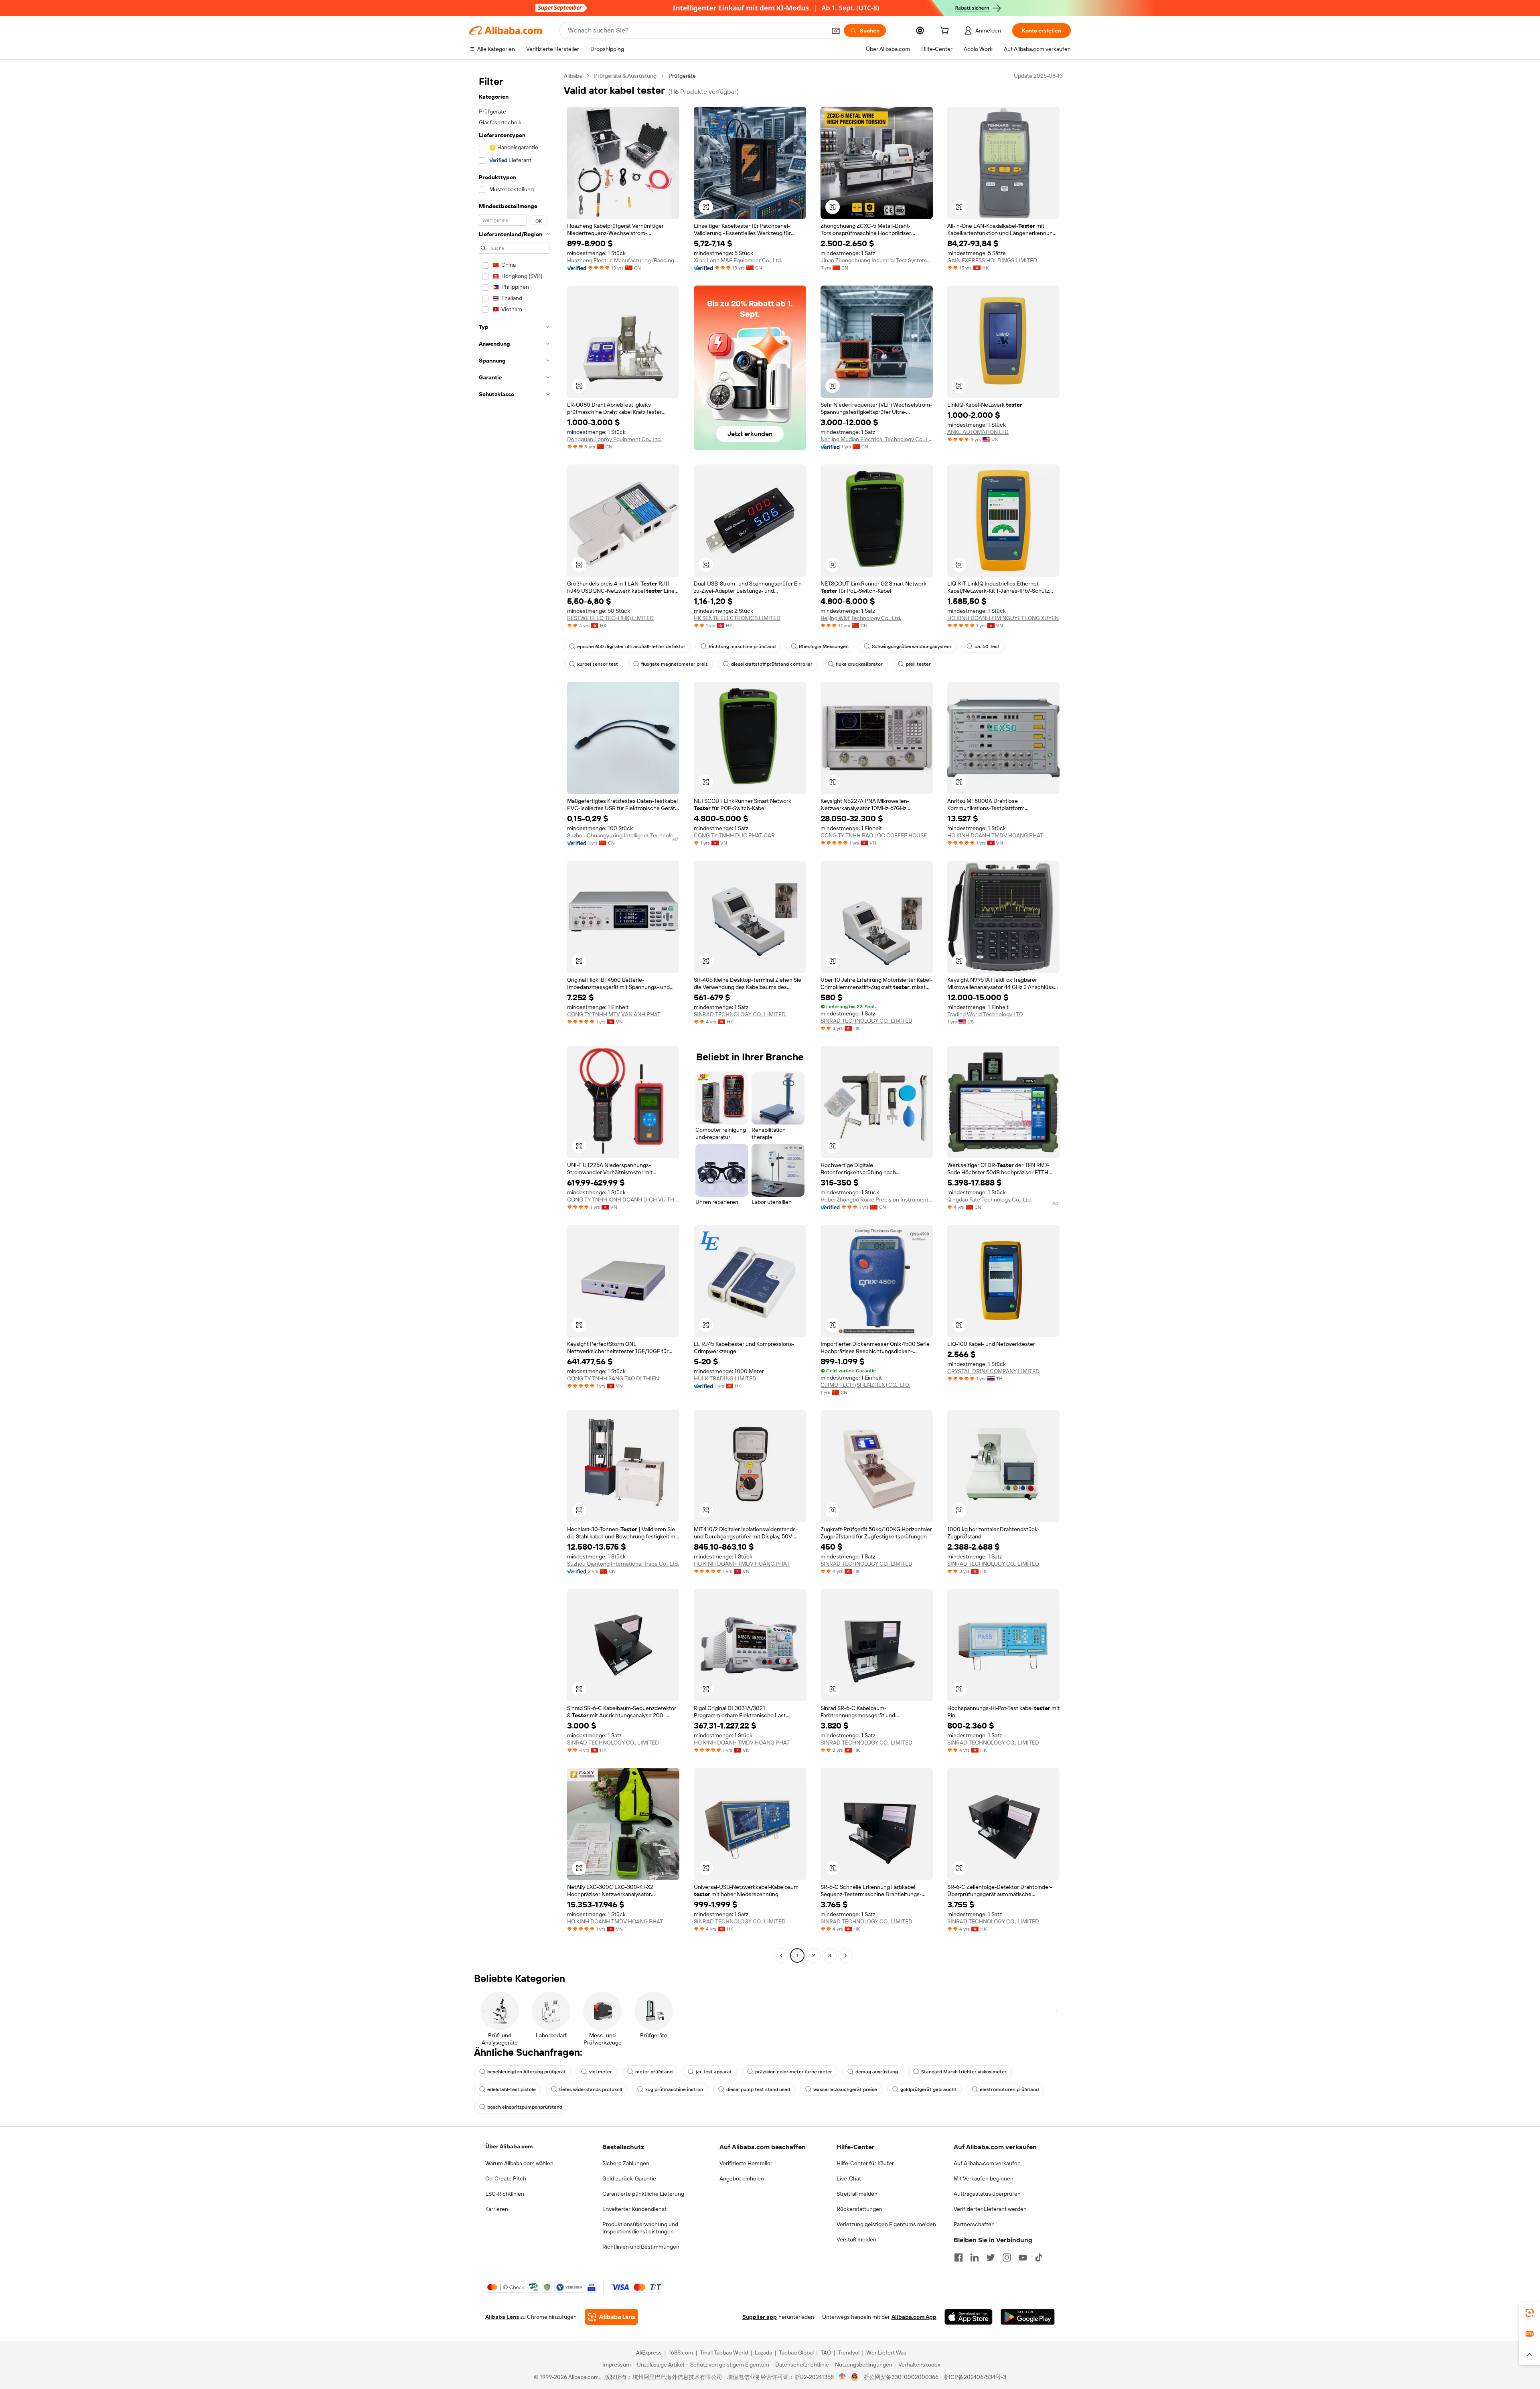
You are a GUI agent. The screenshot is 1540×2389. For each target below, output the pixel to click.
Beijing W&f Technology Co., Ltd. (861, 618)
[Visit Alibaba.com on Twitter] (991, 2257)
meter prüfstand (654, 2072)
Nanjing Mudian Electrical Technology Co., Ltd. (877, 439)
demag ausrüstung (877, 2072)
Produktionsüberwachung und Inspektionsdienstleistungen (640, 2228)
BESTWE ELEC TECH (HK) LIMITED (610, 618)
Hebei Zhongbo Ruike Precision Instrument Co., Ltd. (877, 1200)
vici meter (601, 2072)
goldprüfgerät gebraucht (928, 2089)
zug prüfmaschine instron (674, 2089)
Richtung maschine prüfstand (742, 646)
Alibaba (573, 76)
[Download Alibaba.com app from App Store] (969, 2317)
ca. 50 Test (987, 646)
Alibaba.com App (914, 2317)
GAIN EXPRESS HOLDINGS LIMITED (992, 260)
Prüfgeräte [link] (682, 76)
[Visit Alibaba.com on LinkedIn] (975, 2257)
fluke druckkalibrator (859, 664)
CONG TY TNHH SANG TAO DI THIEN (613, 1378)
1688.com (681, 2353)
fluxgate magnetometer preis (675, 664)
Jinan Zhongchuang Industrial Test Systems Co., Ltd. (877, 260)
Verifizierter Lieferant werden (990, 2209)
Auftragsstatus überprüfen (987, 2194)
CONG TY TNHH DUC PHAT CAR (734, 835)
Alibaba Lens (502, 2317)
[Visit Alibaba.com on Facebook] (958, 2257)
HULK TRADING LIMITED (725, 1378)
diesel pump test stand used (758, 2089)
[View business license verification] (842, 2377)
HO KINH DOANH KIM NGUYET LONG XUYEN (1003, 618)
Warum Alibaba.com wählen (519, 2163)
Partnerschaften (974, 2224)
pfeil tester (918, 664)
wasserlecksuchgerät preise (845, 2089)
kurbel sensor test (598, 664)
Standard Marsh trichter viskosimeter (964, 2072)
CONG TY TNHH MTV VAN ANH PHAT (614, 1014)
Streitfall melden (857, 2194)
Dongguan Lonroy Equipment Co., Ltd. (614, 439)
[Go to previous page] (781, 1955)
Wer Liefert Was (886, 2353)
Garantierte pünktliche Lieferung (643, 2194)
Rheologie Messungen (824, 646)
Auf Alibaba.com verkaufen (987, 2163)
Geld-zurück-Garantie (629, 2178)
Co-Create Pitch (506, 2178)
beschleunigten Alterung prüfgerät (527, 2072)
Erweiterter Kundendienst (634, 2209)
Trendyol (849, 2353)
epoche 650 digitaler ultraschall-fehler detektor (631, 646)
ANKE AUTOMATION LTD (978, 432)
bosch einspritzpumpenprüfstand (525, 2107)
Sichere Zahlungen (626, 2163)
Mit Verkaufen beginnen (984, 2178)
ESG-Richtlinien (505, 2194)
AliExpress (649, 2353)
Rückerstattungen (859, 2209)
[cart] (946, 32)
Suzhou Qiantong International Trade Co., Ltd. (623, 1564)
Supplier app (760, 2317)
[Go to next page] (845, 1955)
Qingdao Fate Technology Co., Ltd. (990, 1200)
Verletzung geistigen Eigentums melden (886, 2224)
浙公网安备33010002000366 (901, 2377)
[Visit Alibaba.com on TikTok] (1039, 2257)
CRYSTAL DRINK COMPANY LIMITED (993, 1371)
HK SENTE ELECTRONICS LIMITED (737, 618)
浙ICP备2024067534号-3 (975, 2377)
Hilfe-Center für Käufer (865, 2163)
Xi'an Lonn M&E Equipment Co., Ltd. (738, 260)
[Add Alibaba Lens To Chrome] (611, 2317)
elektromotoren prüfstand (1009, 2089)
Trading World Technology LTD (985, 1014)
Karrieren (497, 2209)
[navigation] (514, 1017)
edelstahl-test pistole (512, 2089)
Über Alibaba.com (509, 2146)
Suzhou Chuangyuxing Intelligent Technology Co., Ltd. (623, 835)
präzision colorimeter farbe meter (794, 2072)
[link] (1530, 2313)
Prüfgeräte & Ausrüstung (625, 76)
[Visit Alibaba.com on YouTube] (1023, 2257)
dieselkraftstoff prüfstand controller (772, 664)
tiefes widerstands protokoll (591, 2089)
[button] (836, 30)
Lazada (763, 2353)
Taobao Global (796, 2353)
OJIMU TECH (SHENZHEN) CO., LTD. (865, 1385)
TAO (826, 2353)
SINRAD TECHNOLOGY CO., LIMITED (740, 1014)
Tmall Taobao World (724, 2353)
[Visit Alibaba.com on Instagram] (1007, 2257)
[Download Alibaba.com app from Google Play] (1028, 2317)
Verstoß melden (856, 2239)
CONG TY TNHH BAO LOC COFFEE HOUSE (874, 835)
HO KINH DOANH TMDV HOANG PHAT (995, 835)
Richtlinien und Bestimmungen (641, 2247)
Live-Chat (849, 2178)
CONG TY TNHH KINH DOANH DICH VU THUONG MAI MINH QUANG (623, 1200)
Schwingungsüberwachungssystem (912, 646)
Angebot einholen (742, 2178)
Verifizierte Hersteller (746, 2163)
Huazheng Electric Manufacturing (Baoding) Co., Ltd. (623, 260)
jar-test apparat (714, 2072)
